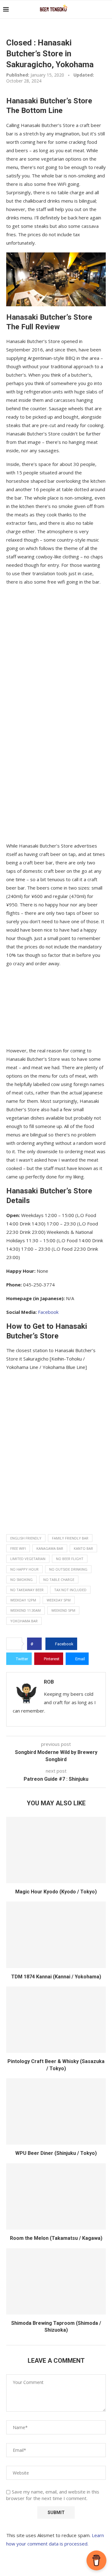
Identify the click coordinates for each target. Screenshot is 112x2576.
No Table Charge (59, 1579)
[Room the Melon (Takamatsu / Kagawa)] (56, 2196)
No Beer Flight (70, 1559)
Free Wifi (18, 1548)
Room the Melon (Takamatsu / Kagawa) (56, 2238)
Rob (49, 1682)
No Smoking (21, 1579)
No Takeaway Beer (27, 1590)
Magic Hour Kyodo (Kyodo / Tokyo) (56, 1892)
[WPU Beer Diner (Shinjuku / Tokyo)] (56, 2111)
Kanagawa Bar (50, 1548)
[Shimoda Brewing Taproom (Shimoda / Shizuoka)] (56, 2281)
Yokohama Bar (24, 1621)
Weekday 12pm (23, 1600)
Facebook (48, 1312)
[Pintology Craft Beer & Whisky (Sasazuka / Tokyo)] (56, 2020)
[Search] (106, 9)
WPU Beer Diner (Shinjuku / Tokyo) (56, 2153)
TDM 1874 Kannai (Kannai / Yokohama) (56, 1977)
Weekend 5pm (63, 1610)
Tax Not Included (70, 1590)
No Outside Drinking (68, 1569)
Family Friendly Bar (70, 1538)
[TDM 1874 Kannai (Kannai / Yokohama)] (56, 1935)
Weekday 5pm (59, 1600)
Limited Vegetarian (28, 1559)
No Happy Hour (24, 1569)
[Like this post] (36, 1644)
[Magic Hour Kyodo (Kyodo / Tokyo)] (56, 1850)
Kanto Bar (83, 1548)
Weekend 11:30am (26, 1610)
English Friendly (26, 1538)
